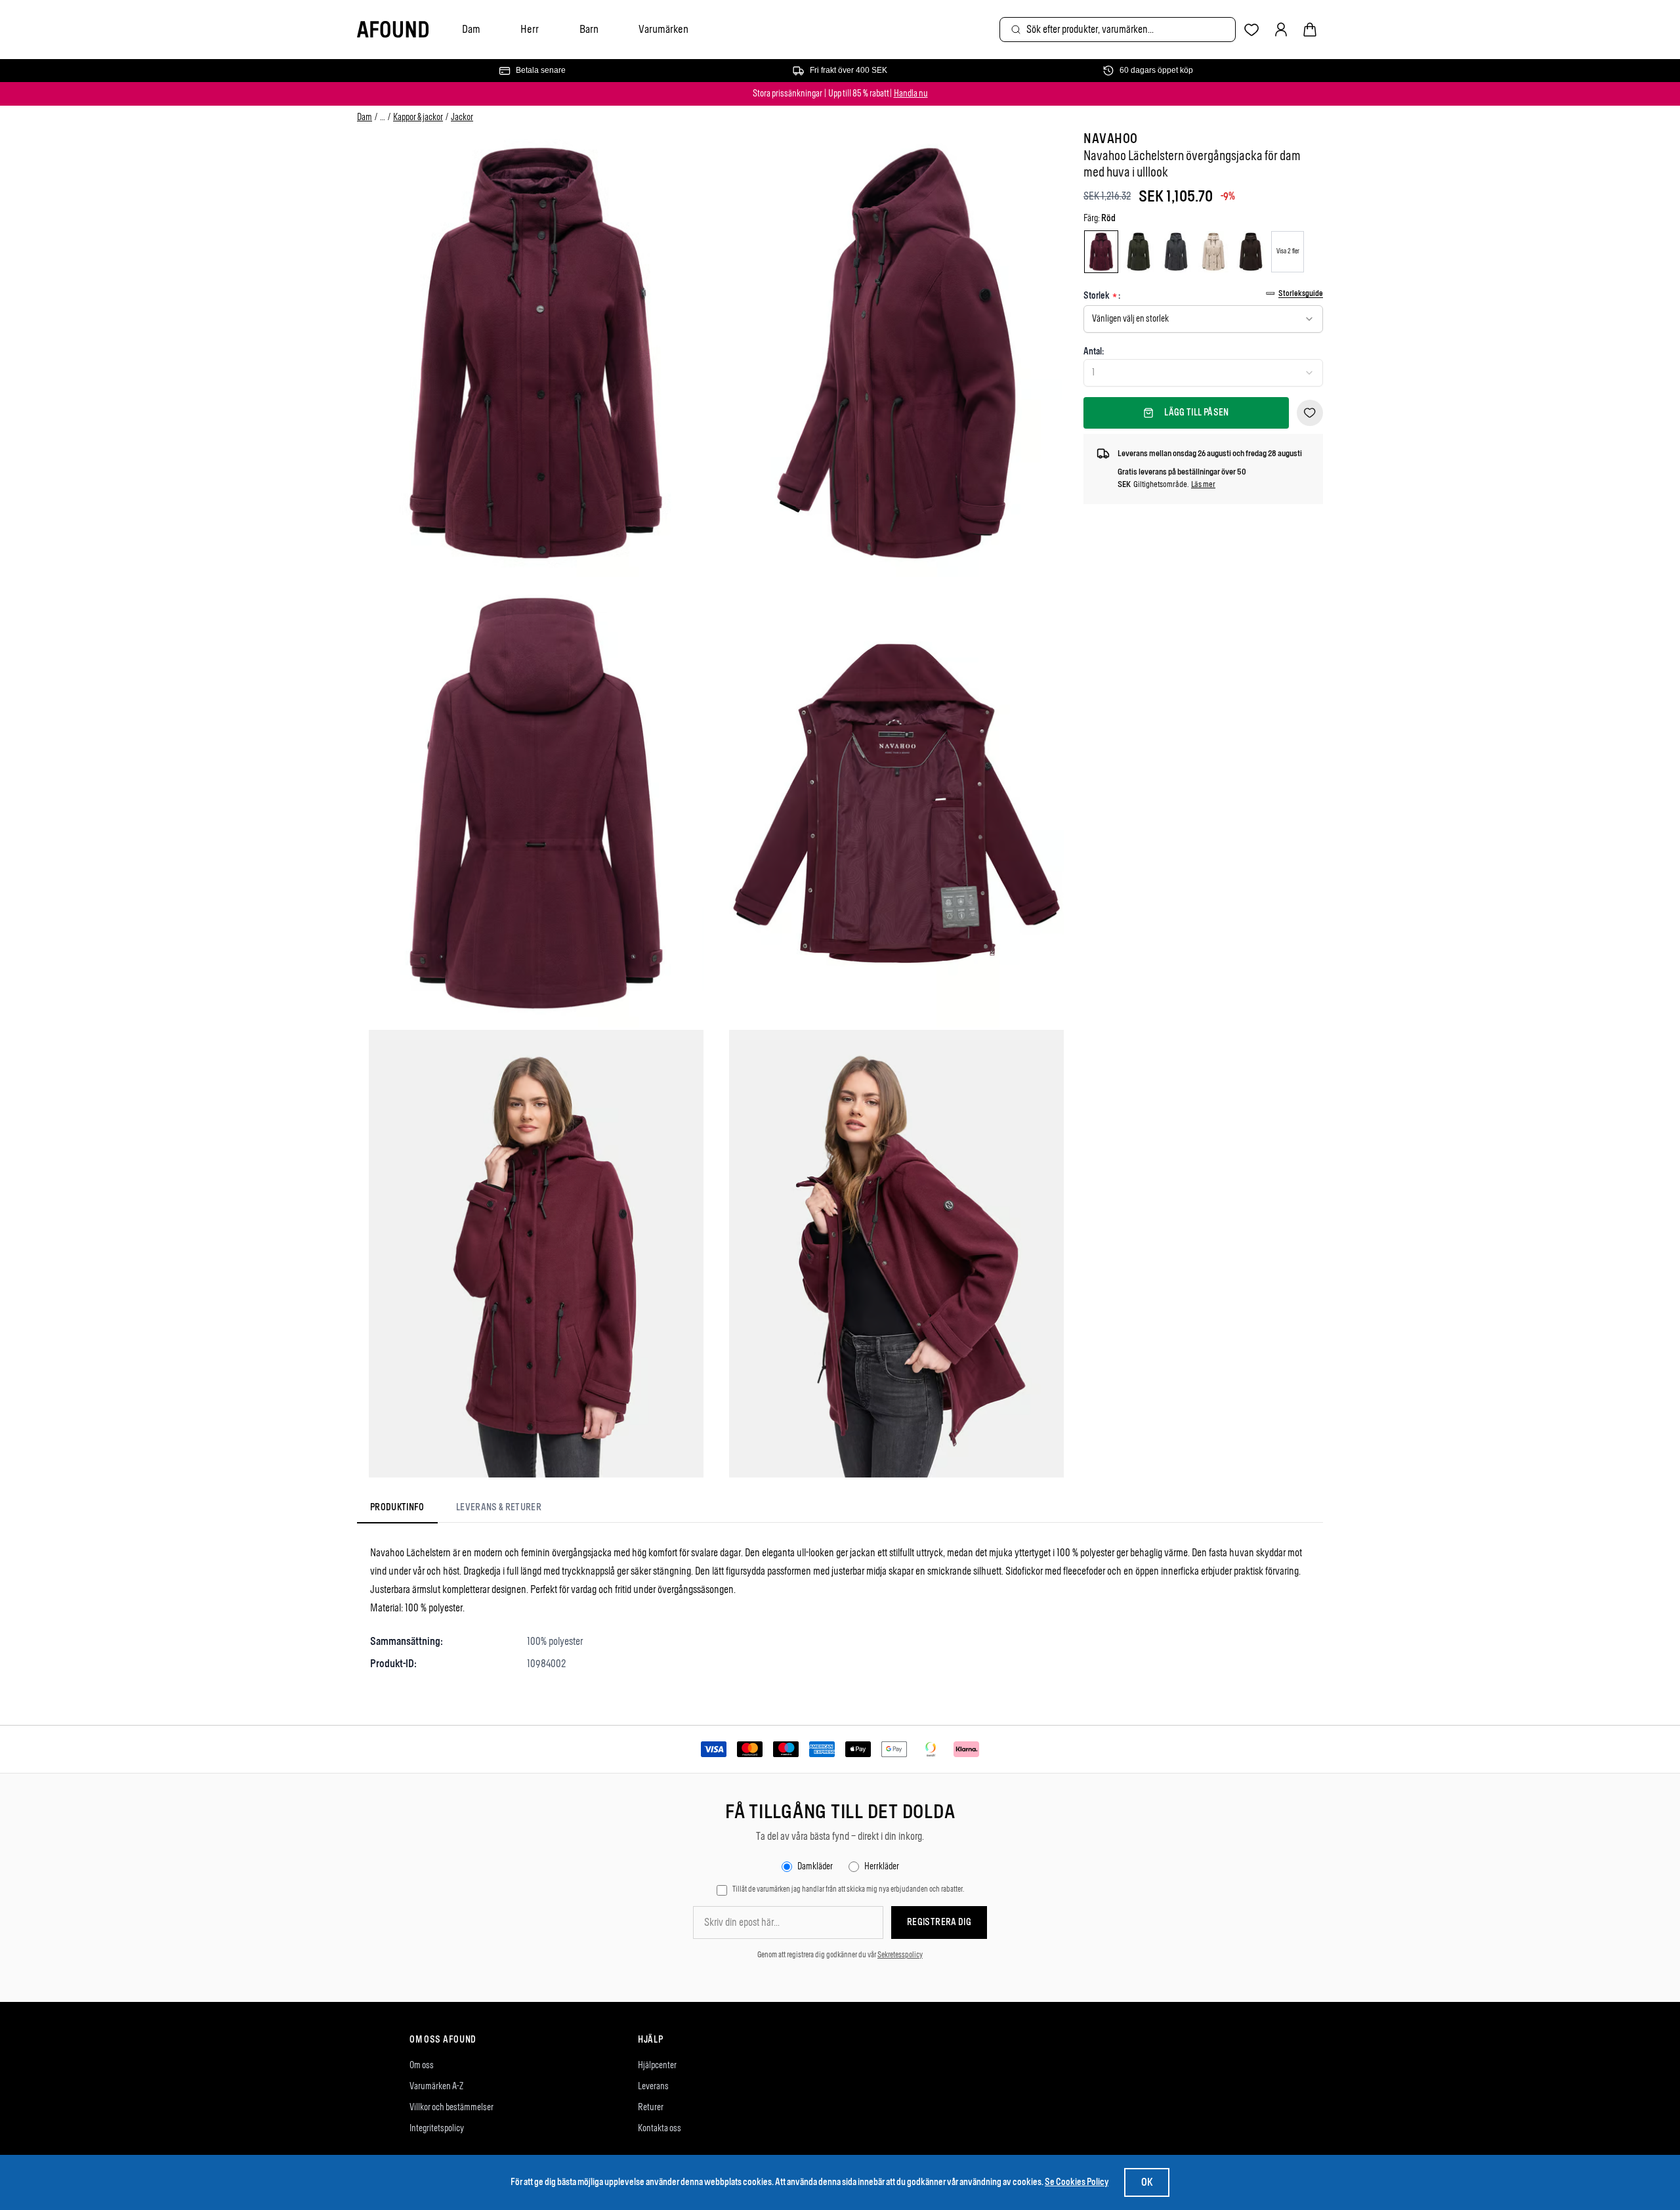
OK (1147, 2182)
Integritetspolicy (437, 2128)
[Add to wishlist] (1310, 413)
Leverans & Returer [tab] (499, 1507)
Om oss (422, 2065)
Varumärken (663, 29)
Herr (530, 29)
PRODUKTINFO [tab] (397, 1507)
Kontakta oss (660, 2128)
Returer (651, 2107)
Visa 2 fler (1288, 251)
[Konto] (1281, 30)
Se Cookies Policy (1077, 2182)
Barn (589, 29)
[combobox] (1118, 30)
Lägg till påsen (1196, 413)
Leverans (653, 2086)
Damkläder (815, 1866)
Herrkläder (882, 1866)
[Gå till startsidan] (393, 30)
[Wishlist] (1252, 30)
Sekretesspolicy (900, 1955)
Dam (471, 29)
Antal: (1094, 351)
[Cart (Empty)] (1310, 30)
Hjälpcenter (657, 2065)
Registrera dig (939, 1922)
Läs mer (1203, 484)
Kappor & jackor (418, 117)
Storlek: (1102, 296)
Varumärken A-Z (436, 2086)
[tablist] (456, 1510)
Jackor (462, 117)
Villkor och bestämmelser (451, 2107)
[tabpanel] (840, 1608)
